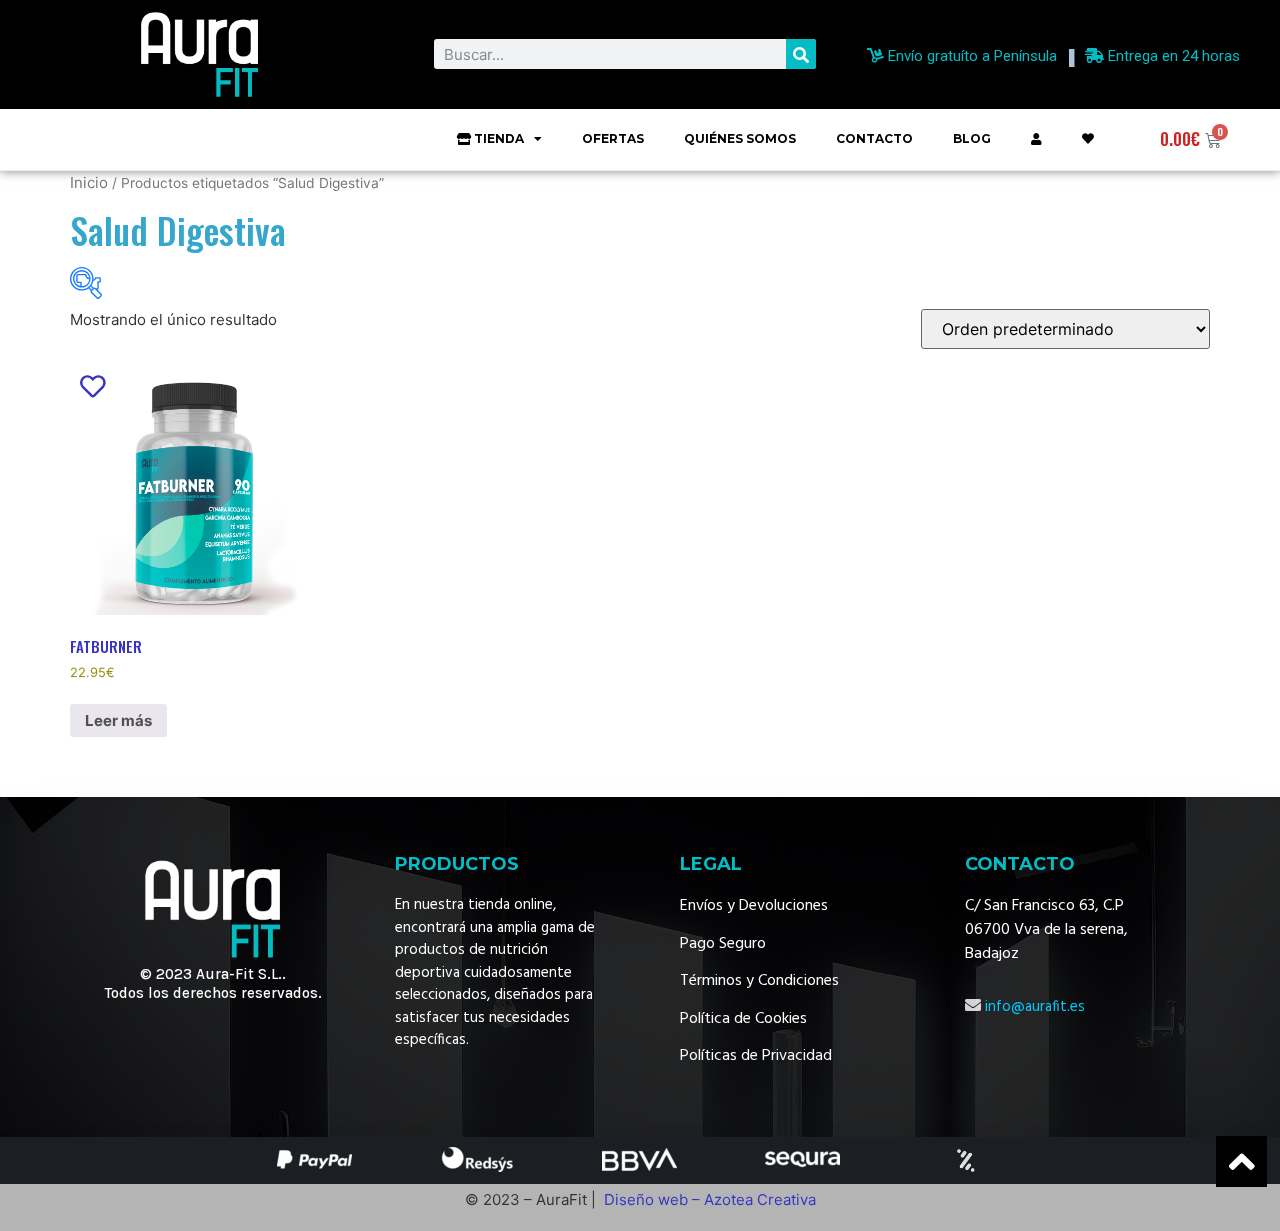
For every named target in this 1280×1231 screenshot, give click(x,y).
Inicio (89, 182)
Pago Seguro (723, 944)
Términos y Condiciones (759, 981)
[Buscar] (801, 54)
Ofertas (613, 138)
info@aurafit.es (1035, 1007)
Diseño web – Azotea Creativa (710, 1199)
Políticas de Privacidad (756, 1056)
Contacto (874, 138)
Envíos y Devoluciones (754, 906)
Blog (972, 138)
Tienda (499, 138)
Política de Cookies (743, 1019)
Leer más (118, 720)
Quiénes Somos (740, 138)
